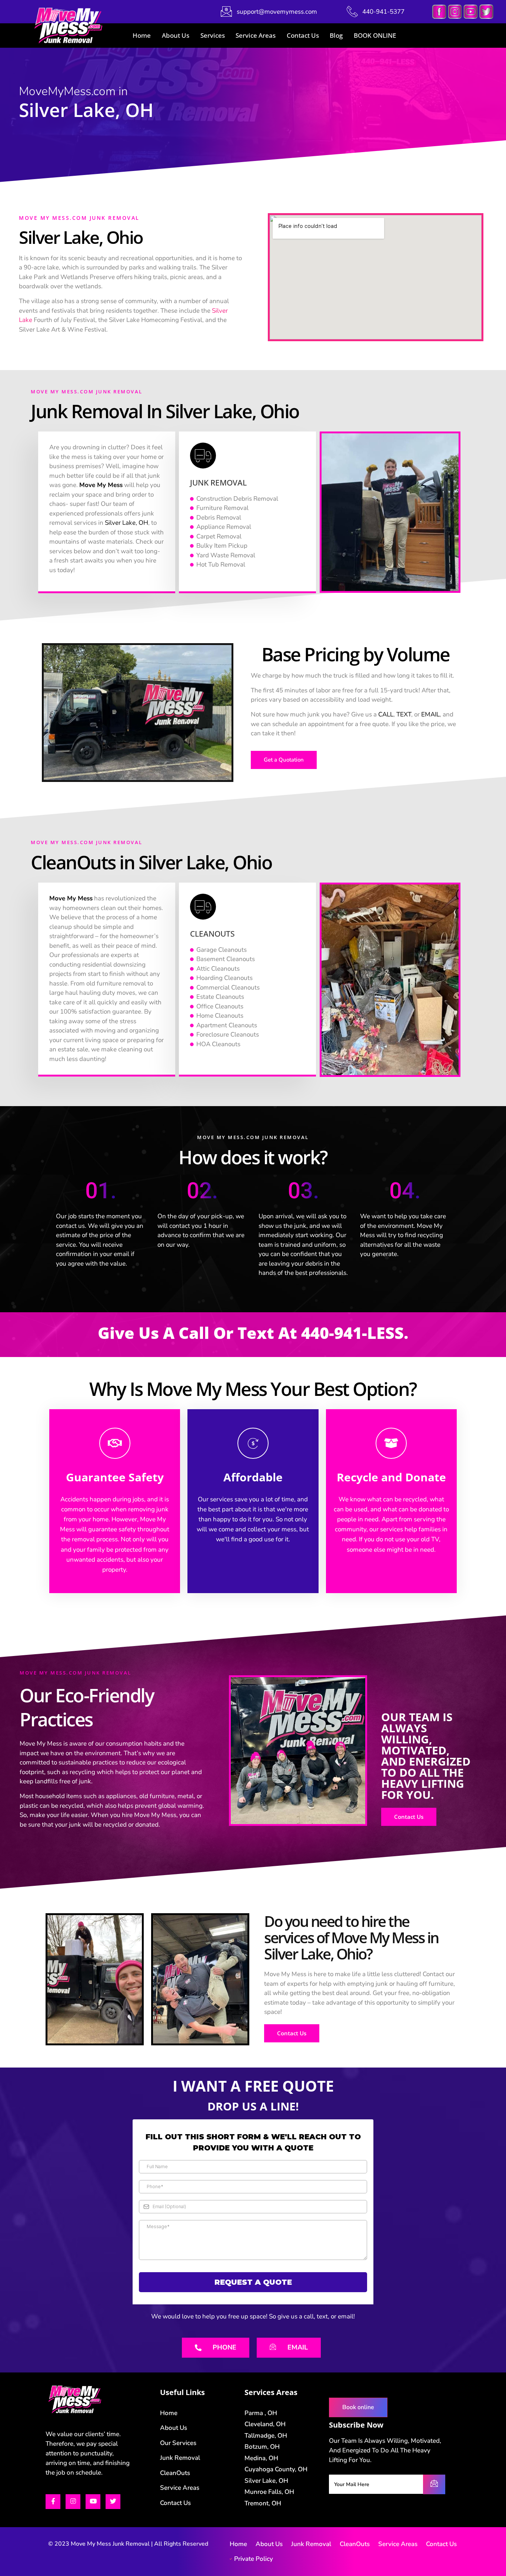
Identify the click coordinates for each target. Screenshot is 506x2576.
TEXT (404, 714)
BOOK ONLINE (375, 35)
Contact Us (303, 35)
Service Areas (256, 35)
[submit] (434, 2484)
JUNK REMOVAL (218, 483)
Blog (336, 35)
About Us (176, 35)
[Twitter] (113, 2502)
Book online (358, 2407)
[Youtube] (93, 2502)
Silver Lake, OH (126, 523)
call (194, 1333)
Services (213, 35)
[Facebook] (53, 2502)
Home (142, 35)
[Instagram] (73, 2502)
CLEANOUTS (212, 934)
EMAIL (430, 714)
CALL (386, 714)
